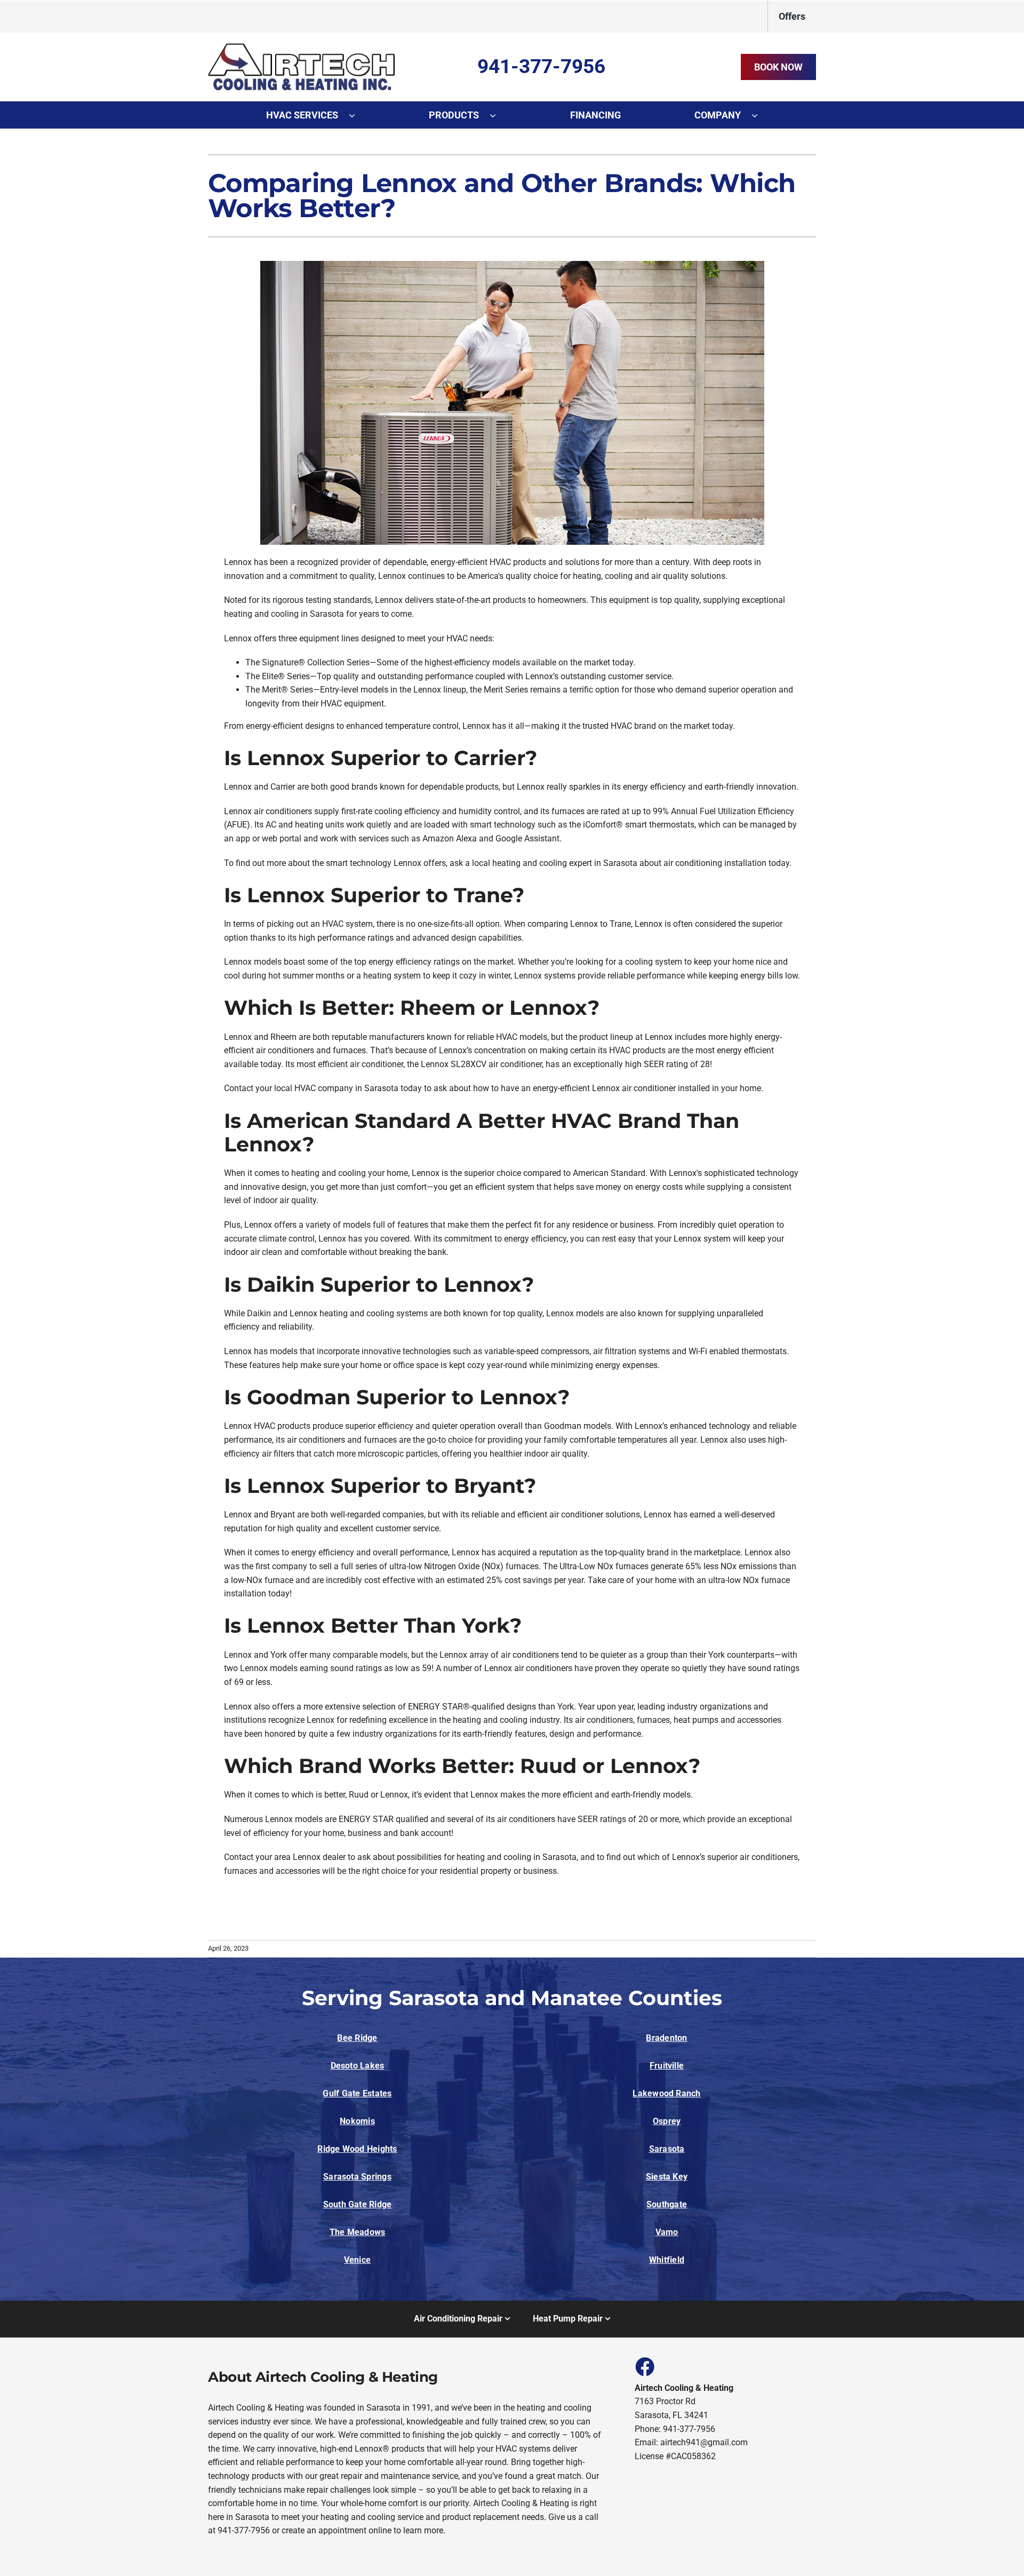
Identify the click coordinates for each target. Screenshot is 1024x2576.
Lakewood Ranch (666, 2093)
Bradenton (666, 2038)
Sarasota (667, 2149)
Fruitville (667, 2066)
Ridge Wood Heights (357, 2149)
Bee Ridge (357, 2038)
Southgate (667, 2204)
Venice (357, 2260)
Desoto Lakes (358, 2066)
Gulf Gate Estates (357, 2093)
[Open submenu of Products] (498, 115)
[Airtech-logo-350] (301, 47)
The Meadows (358, 2232)
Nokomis (357, 2121)
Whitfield (667, 2260)
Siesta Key (667, 2177)
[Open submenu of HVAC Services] (357, 115)
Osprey (667, 2121)
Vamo (667, 2232)
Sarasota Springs (357, 2177)
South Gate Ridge (358, 2204)
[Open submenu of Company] (760, 115)
